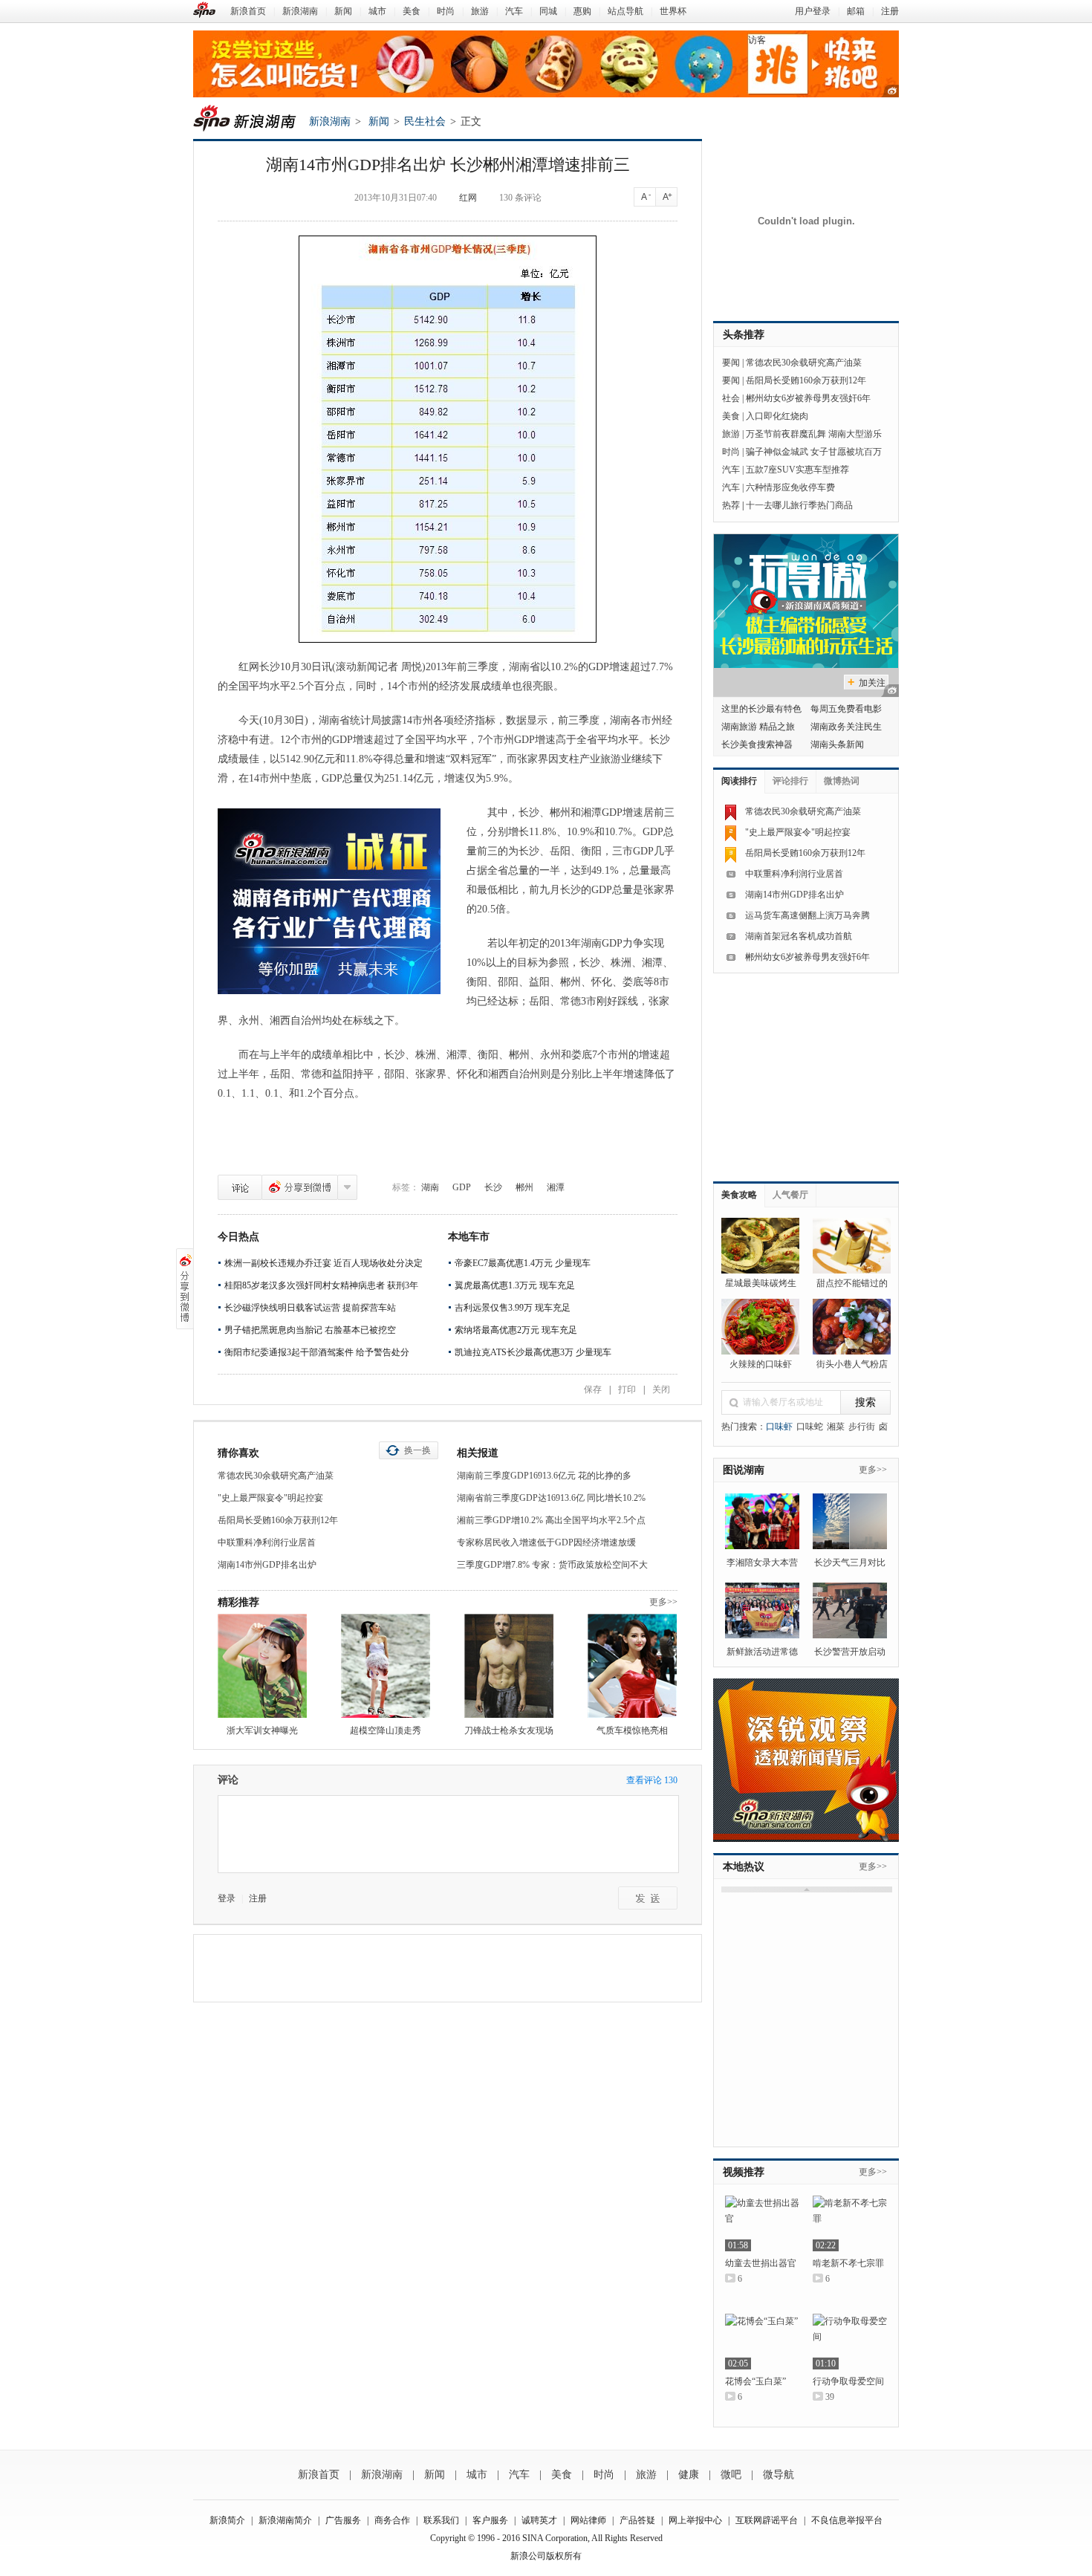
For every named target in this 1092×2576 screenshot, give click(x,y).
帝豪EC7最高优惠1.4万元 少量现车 (523, 1263)
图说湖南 (744, 1470)
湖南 (430, 1187)
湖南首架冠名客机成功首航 (799, 936)
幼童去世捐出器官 (761, 2263)
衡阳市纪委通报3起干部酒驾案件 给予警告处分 (317, 1352)
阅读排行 (739, 781)
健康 (689, 2475)
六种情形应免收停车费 (790, 487)
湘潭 (556, 1187)
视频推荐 (744, 2172)
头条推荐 (744, 335)
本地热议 (744, 1867)
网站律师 (588, 2520)
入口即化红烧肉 (777, 416)
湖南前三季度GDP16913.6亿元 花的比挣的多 (544, 1476)
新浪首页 (248, 11)
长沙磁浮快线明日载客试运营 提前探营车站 (310, 1308)
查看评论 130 (652, 1780)
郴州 (524, 1187)
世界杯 (673, 11)
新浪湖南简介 (285, 2520)
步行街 (862, 1427)
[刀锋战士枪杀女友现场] (509, 1666)
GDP (462, 1187)
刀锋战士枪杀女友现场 (509, 1730)
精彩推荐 (238, 1602)
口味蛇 (810, 1427)
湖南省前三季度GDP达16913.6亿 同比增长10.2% (551, 1498)
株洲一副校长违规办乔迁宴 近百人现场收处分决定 (324, 1263)
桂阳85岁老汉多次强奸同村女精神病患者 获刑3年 (321, 1285)
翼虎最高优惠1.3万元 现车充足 (515, 1285)
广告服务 (343, 2520)
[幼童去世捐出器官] (762, 2223)
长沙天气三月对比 (850, 1563)
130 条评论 (520, 198)
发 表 (648, 1898)
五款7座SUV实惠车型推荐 (797, 470)
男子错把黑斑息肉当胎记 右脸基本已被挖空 (310, 1330)
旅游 (480, 11)
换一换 (417, 1450)
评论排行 (790, 781)
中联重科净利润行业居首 (267, 1542)
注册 (890, 11)
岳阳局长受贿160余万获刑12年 (278, 1520)
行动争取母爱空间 (848, 2381)
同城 (548, 11)
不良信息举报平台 (847, 2520)
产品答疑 (637, 2520)
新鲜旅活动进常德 (762, 1652)
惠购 (582, 11)
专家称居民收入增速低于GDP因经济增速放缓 (546, 1542)
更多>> (663, 1602)
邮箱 (856, 11)
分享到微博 (300, 1187)
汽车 (514, 11)
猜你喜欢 (238, 1453)
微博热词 (842, 781)
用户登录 (813, 11)
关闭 (661, 1389)
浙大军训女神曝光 (262, 1730)
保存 (593, 1389)
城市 (377, 11)
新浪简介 (227, 2520)
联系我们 (441, 2520)
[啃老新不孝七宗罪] (850, 2223)
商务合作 (392, 2520)
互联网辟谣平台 (767, 2520)
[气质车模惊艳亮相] (632, 1666)
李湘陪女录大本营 (762, 1563)
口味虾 (779, 1427)
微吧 (731, 2475)
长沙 (493, 1187)
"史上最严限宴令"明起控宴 (270, 1498)
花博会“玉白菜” (755, 2381)
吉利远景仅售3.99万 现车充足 (513, 1308)
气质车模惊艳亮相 (632, 1730)
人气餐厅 (790, 1195)
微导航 (779, 2475)
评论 (240, 1187)
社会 (731, 398)
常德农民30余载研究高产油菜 (276, 1476)
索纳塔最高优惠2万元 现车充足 (516, 1330)
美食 (412, 11)
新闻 (343, 11)
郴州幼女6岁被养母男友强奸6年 (808, 398)
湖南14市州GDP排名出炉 (267, 1565)
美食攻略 (739, 1195)
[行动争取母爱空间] (850, 2342)
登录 (227, 1898)
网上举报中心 (695, 2520)
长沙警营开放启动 (850, 1652)
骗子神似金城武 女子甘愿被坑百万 (814, 452)
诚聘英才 (539, 2520)
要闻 (731, 363)
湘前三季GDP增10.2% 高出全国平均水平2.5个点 (551, 1520)
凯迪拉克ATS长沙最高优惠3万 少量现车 (533, 1352)
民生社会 (425, 121)
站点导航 (625, 11)
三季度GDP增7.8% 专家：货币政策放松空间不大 (552, 1565)
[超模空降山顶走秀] (386, 1666)
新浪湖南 (300, 11)
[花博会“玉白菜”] (762, 2342)
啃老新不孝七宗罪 (848, 2263)
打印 (627, 1389)
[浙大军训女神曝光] (262, 1666)
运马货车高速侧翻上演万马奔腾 (807, 915)
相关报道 (478, 1453)
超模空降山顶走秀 (386, 1730)
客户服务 (490, 2520)
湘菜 (836, 1427)
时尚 (446, 11)
